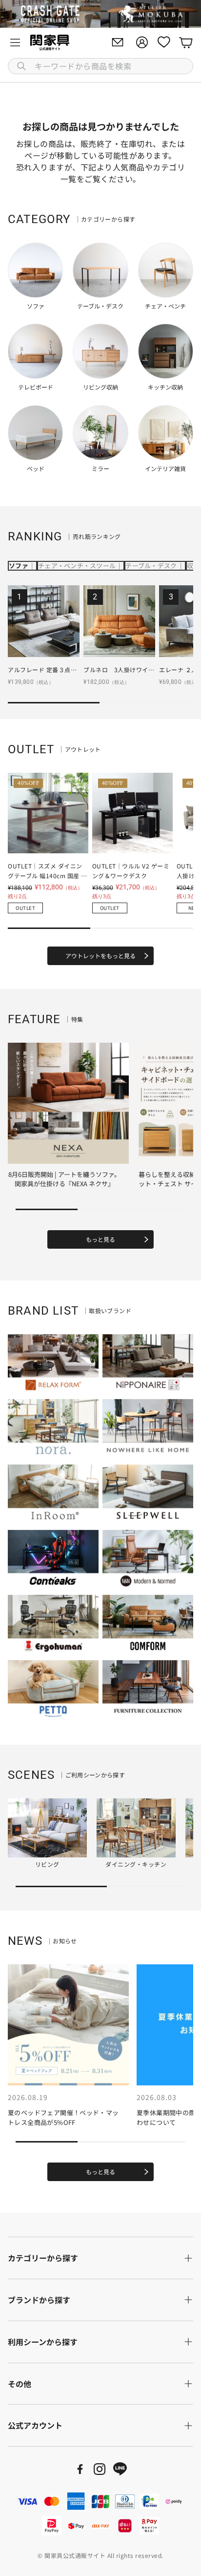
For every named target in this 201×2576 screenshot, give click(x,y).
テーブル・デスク (151, 566)
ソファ (19, 566)
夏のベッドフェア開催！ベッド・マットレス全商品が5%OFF (63, 2117)
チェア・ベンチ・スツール (77, 566)
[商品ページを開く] (44, 621)
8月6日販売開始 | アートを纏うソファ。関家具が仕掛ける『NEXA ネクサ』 (64, 1179)
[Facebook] (80, 2469)
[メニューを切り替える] (15, 42)
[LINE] (120, 2469)
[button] (100, 66)
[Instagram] (100, 2469)
